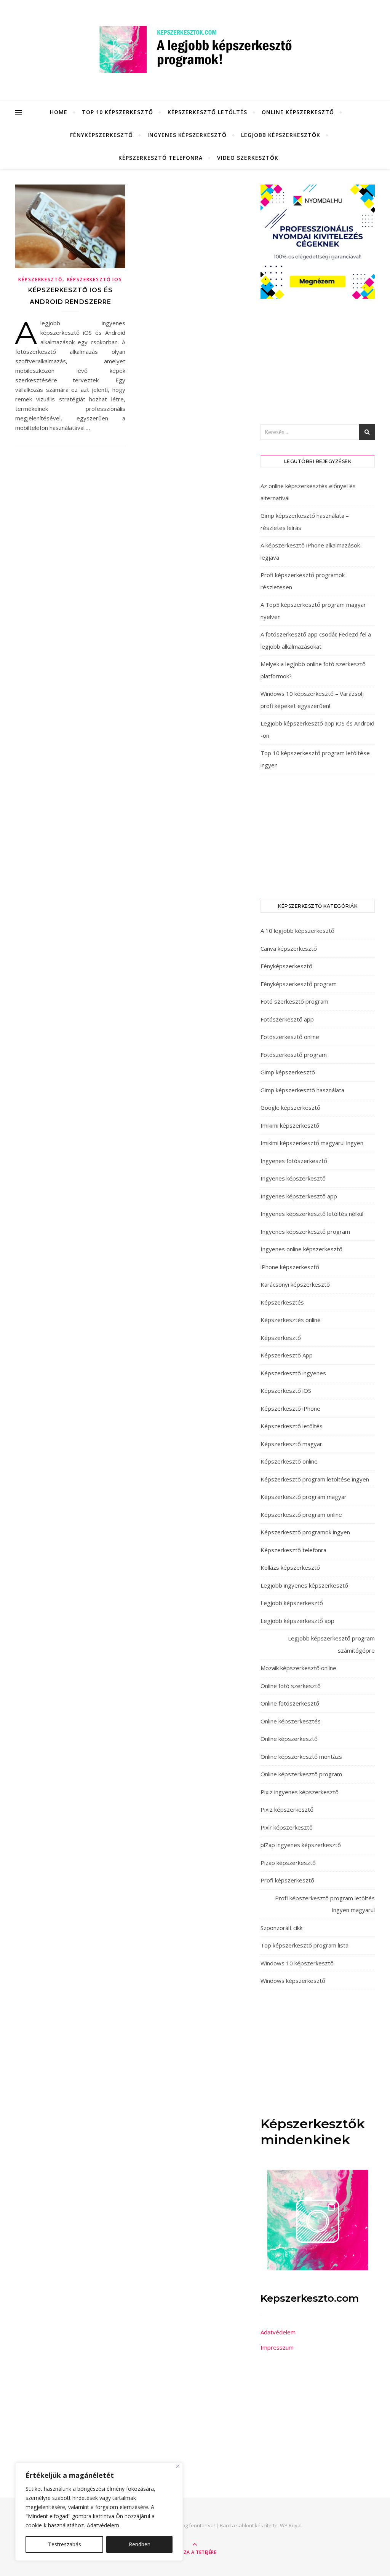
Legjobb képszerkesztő (292, 1603)
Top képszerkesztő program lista (304, 1945)
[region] (99, 2512)
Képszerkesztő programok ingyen (305, 1532)
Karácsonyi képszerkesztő (295, 1284)
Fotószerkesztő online (290, 1037)
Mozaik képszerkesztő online (298, 1668)
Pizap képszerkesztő (288, 1863)
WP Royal (291, 2525)
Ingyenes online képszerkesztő (301, 1249)
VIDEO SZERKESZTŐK (248, 158)
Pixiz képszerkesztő (287, 1809)
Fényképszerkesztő (101, 135)
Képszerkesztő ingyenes (293, 1373)
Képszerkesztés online (291, 1320)
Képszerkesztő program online (301, 1515)
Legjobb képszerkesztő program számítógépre (331, 1644)
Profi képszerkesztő (287, 1880)
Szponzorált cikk (281, 1928)
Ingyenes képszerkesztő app (299, 1196)
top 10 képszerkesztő (117, 112)
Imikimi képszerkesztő (290, 1125)
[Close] (178, 2466)
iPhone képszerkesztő (290, 1267)
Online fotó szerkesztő (291, 1686)
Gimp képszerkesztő (288, 1072)
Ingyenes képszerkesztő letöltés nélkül (312, 1214)
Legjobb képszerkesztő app (297, 1621)
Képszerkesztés (282, 1302)
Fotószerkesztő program (294, 1055)
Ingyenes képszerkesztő (187, 135)
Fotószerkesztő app (287, 1019)
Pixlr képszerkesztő (287, 1827)
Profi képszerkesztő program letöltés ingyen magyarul (325, 1904)
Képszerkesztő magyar (291, 1444)
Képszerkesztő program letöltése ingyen (315, 1479)
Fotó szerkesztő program (294, 1001)
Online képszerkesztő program (301, 1774)
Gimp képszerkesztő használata (302, 1090)
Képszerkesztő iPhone (290, 1408)
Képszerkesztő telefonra (161, 158)
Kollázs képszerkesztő (290, 1567)
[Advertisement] (318, 361)
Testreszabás (65, 2544)
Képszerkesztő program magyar (304, 1497)
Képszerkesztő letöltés (207, 112)
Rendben (140, 2544)
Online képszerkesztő (298, 112)
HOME (59, 112)
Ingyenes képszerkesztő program (305, 1232)
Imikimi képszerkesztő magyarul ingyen (312, 1143)
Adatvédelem (103, 2525)
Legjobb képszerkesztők (281, 135)
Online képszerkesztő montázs (301, 1757)
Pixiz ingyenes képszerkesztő (300, 1792)
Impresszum (277, 2347)
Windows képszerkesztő (293, 1981)
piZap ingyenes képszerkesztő (301, 1845)
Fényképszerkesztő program (299, 984)
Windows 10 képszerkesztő (297, 1963)
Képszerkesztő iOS (95, 279)
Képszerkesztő (40, 279)
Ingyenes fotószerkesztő (294, 1161)
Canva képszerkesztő (289, 948)
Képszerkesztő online (289, 1461)
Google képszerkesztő (290, 1107)
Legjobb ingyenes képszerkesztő (304, 1585)
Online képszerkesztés (291, 1721)
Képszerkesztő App (287, 1355)
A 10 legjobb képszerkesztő (297, 931)
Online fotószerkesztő (290, 1703)
